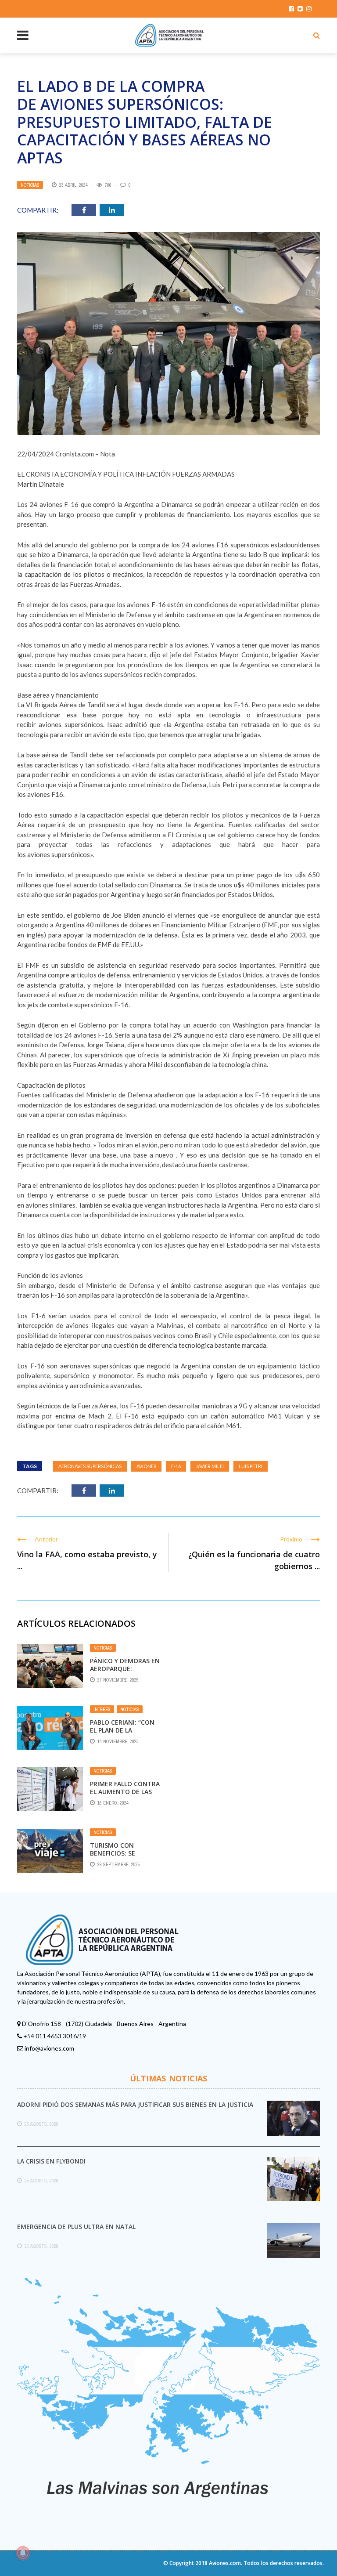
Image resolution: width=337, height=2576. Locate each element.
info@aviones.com (49, 2048)
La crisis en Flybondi (51, 2161)
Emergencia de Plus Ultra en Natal (76, 2227)
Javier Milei (210, 1466)
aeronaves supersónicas (90, 1466)
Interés (102, 1709)
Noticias (30, 185)
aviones (146, 1466)
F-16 (176, 1466)
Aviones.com (225, 2563)
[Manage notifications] (23, 2553)
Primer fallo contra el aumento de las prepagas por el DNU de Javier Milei (125, 1796)
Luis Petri (251, 1466)
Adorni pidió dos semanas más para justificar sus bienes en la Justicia (135, 2104)
